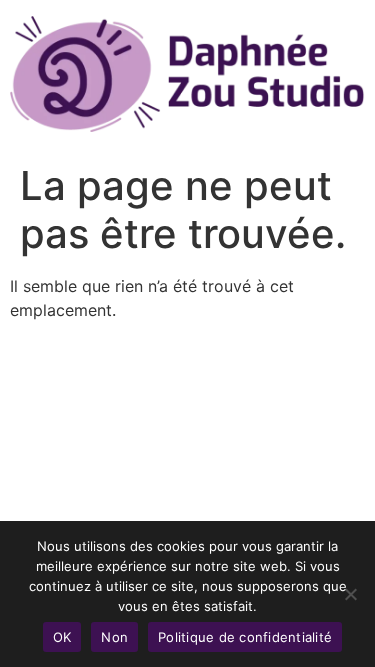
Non (114, 637)
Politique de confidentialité (245, 637)
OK (62, 637)
